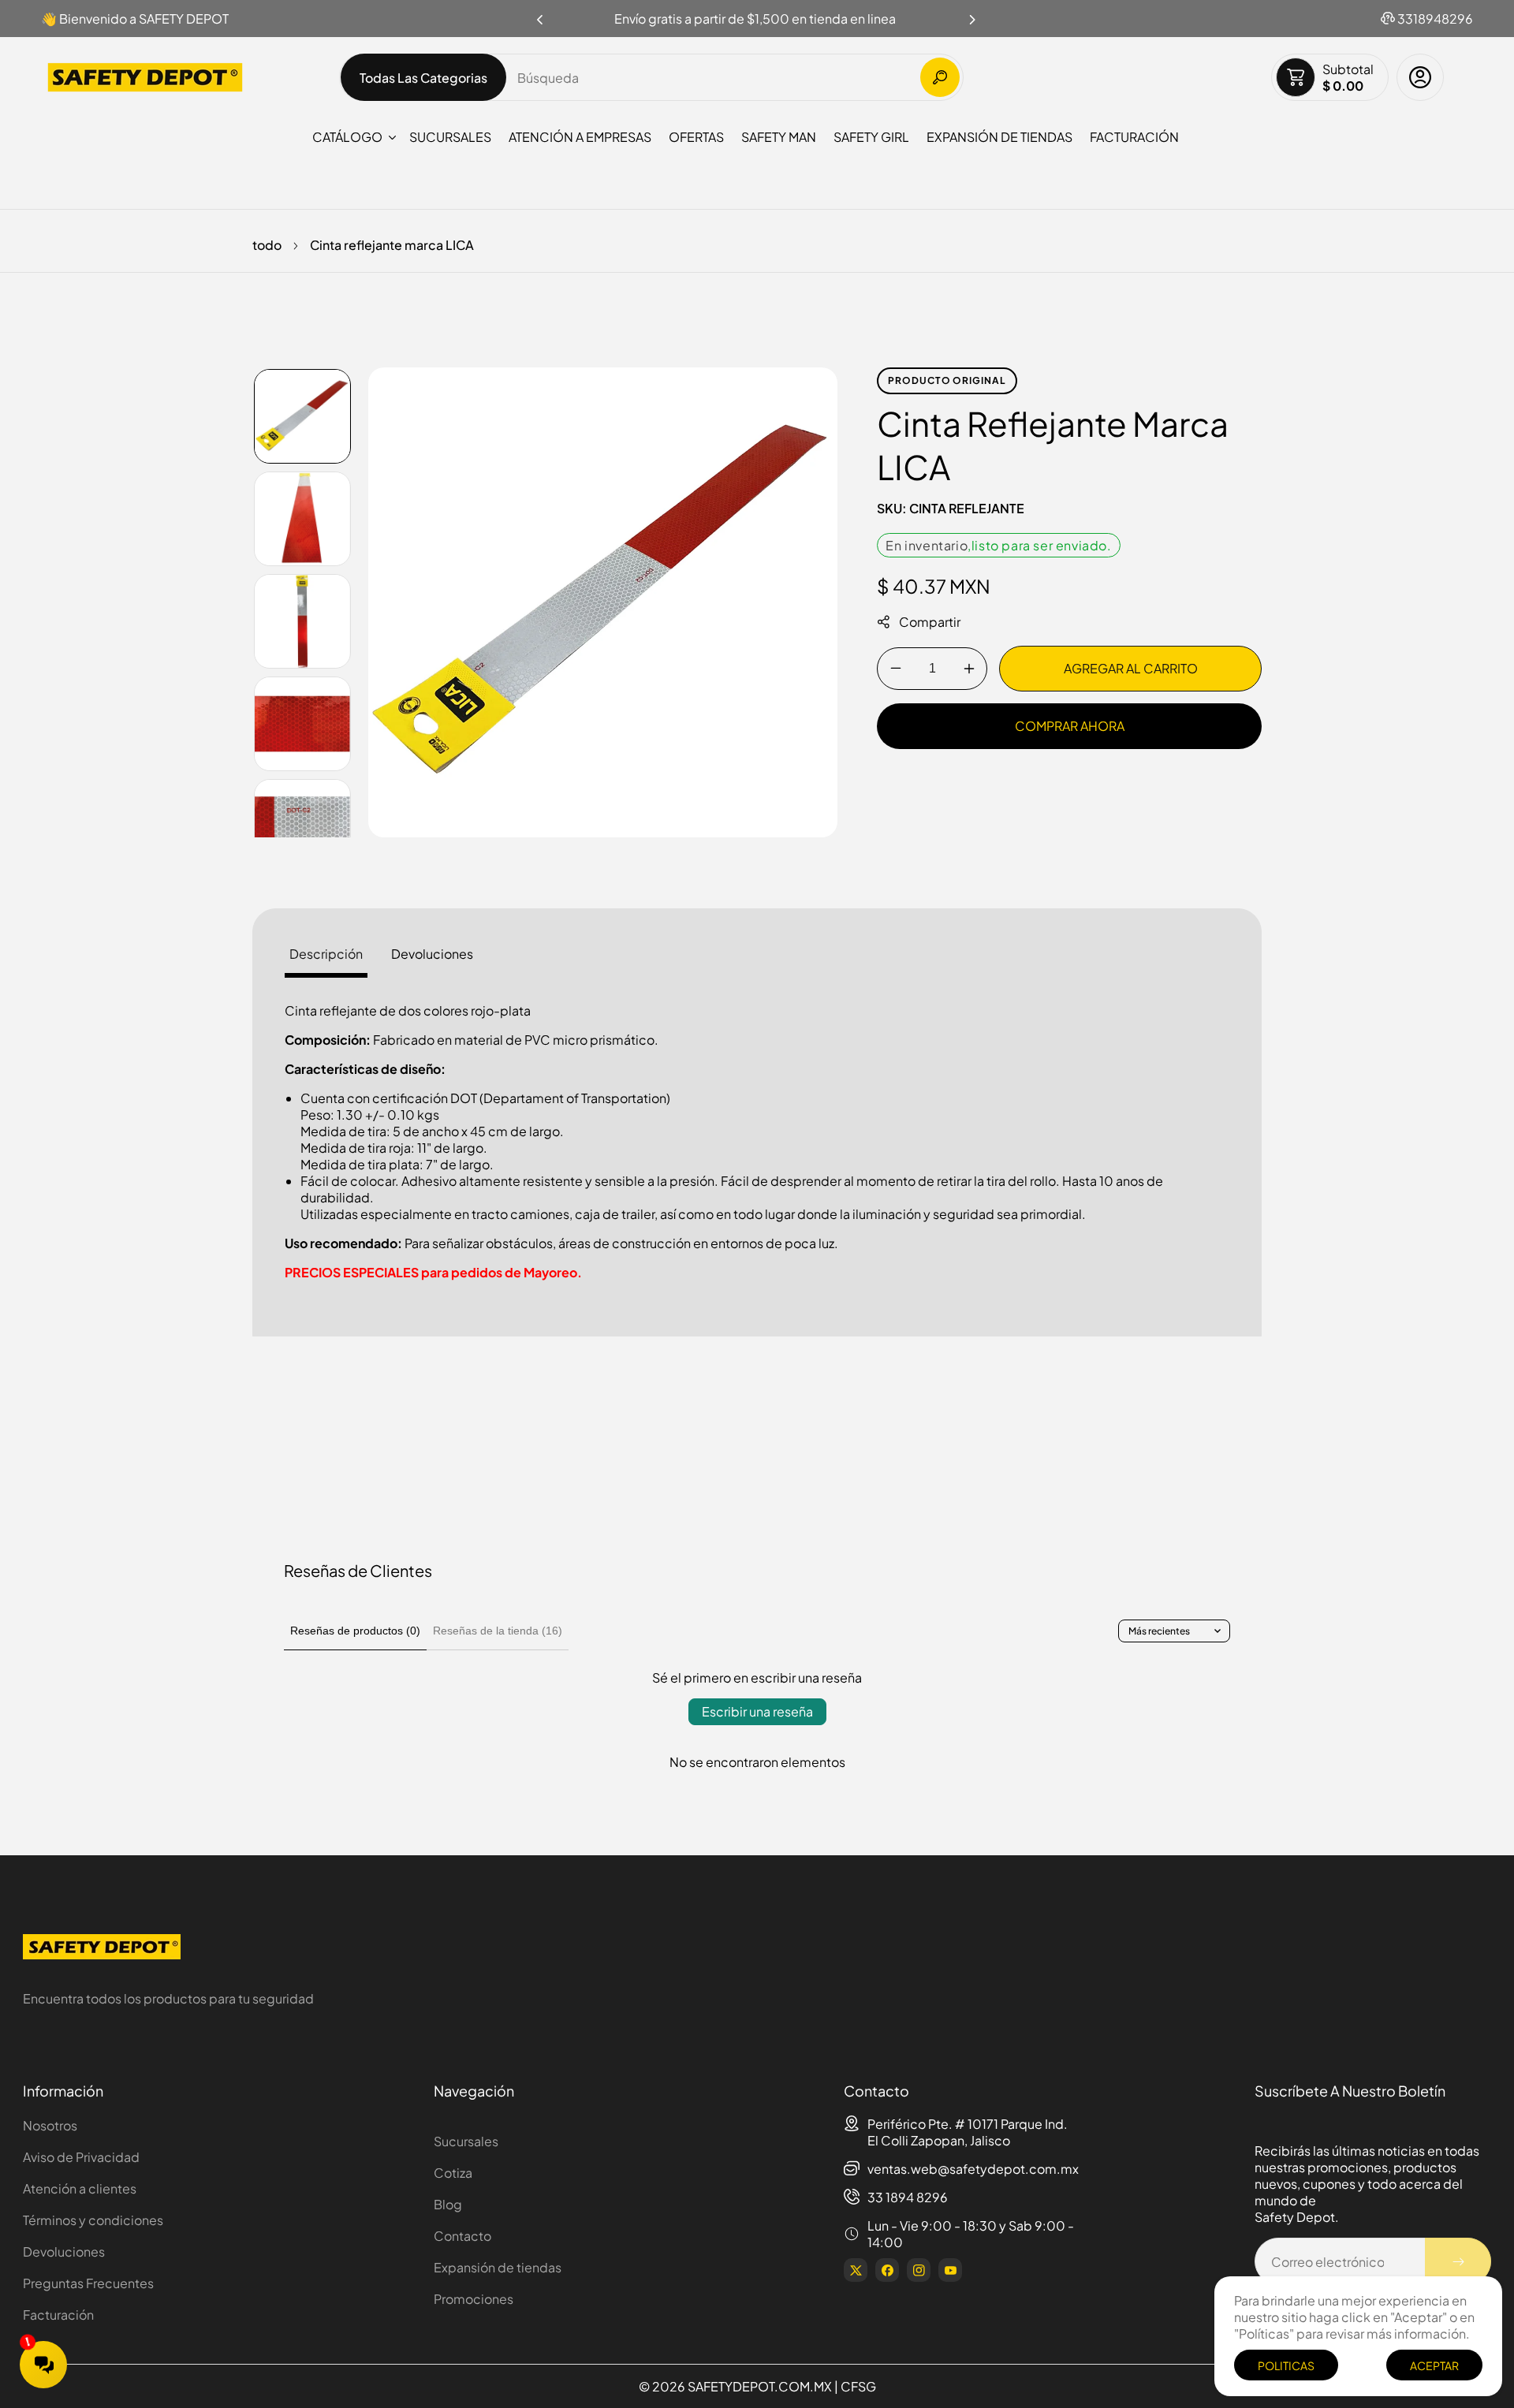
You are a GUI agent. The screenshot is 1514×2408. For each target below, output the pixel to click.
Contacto (462, 2236)
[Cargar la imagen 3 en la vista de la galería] (302, 621)
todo (267, 245)
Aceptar (1434, 2365)
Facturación (58, 2315)
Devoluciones (64, 2251)
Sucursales (466, 2141)
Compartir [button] (930, 622)
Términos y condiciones (93, 2220)
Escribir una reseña (757, 1711)
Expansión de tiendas (498, 2267)
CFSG (858, 2386)
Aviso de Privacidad (81, 2157)
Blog (448, 2204)
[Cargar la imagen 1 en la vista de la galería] (302, 416)
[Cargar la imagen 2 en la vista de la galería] (302, 519)
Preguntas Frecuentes (88, 2283)
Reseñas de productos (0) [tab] (355, 1631)
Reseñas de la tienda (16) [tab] (498, 1631)
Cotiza (453, 2173)
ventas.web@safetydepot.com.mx (973, 2169)
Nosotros (50, 2125)
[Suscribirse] (1458, 2261)
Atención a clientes (80, 2188)
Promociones (474, 2299)
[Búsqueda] (940, 77)
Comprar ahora (1070, 726)
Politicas (1286, 2365)
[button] (973, 15)
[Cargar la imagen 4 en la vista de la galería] (302, 724)
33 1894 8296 (908, 2197)
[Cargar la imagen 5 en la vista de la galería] (302, 826)
